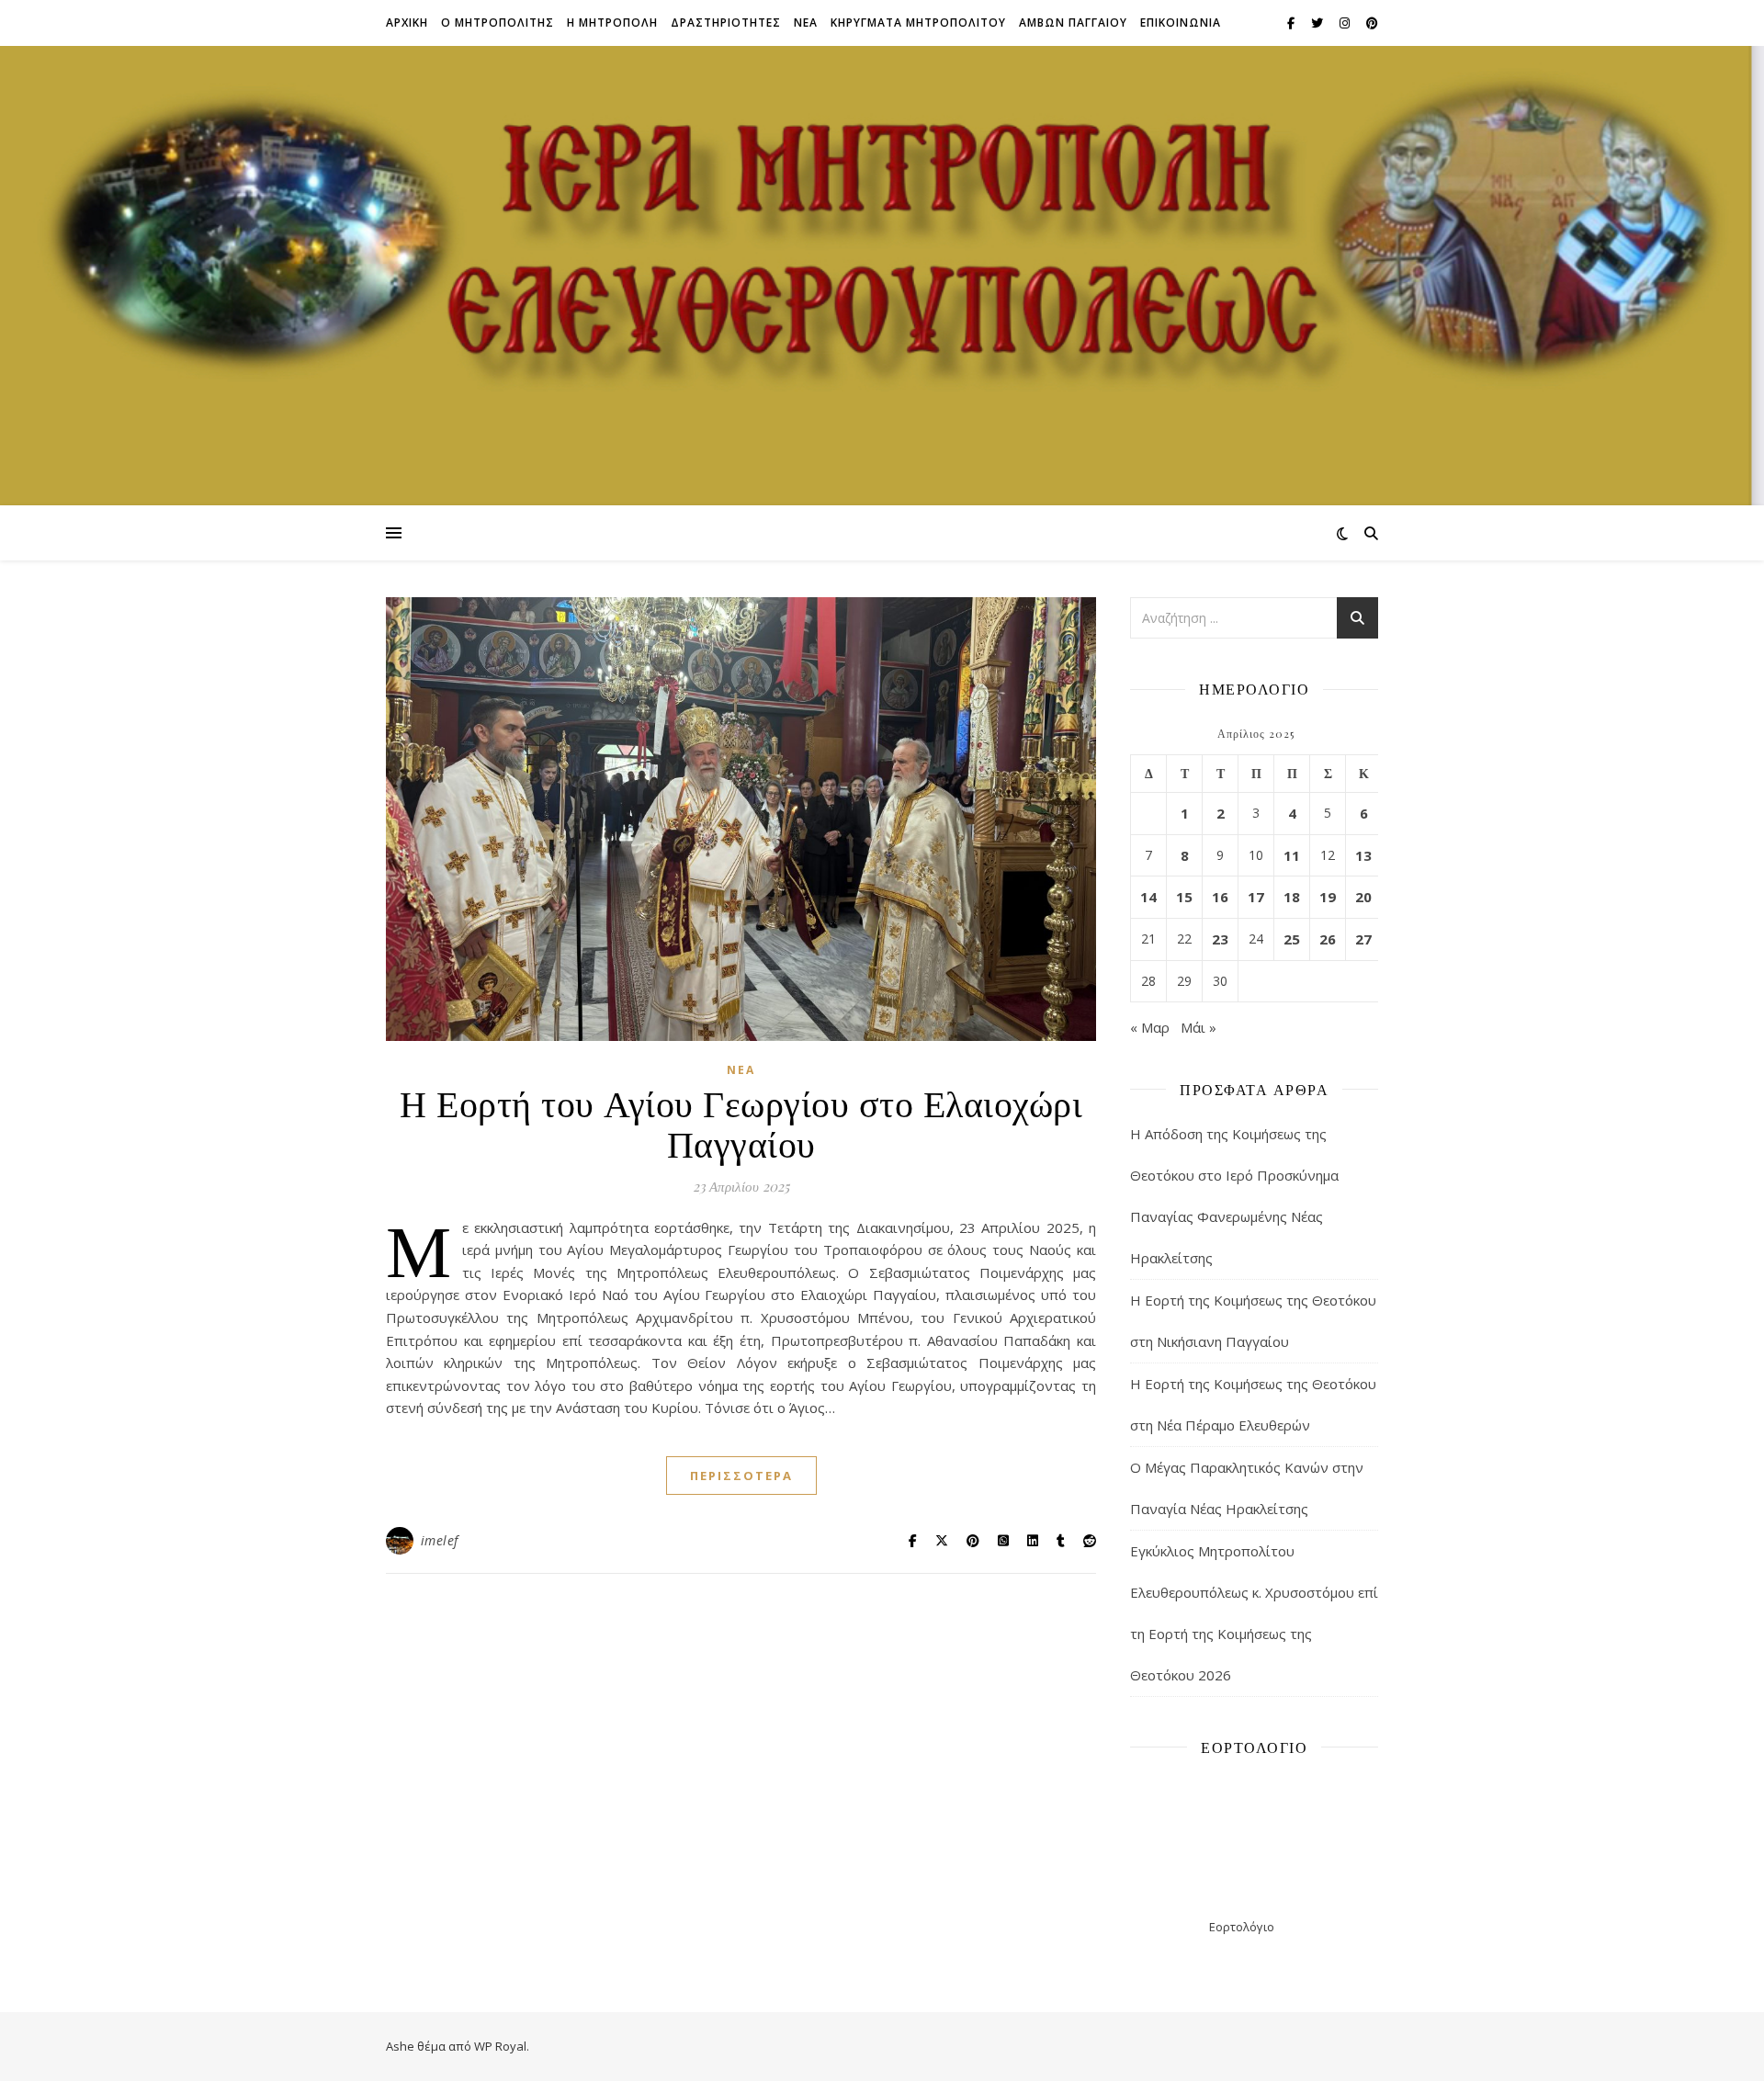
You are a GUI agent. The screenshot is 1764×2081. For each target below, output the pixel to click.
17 (1256, 897)
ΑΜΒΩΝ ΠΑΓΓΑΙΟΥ (1073, 23)
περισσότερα (741, 1476)
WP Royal (500, 2046)
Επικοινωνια (1181, 23)
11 (1292, 855)
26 (1328, 939)
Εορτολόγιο (1242, 1927)
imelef (440, 1540)
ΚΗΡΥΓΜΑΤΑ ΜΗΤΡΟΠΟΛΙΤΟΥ (918, 23)
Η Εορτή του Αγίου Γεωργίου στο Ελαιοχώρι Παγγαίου (741, 1122)
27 (1363, 939)
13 (1363, 855)
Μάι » (1199, 1027)
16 (1220, 897)
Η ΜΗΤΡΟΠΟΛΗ (612, 23)
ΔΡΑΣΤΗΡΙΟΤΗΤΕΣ (726, 23)
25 (1292, 939)
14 (1148, 897)
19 (1328, 897)
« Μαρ (1150, 1027)
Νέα (741, 1070)
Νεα (806, 23)
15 (1184, 897)
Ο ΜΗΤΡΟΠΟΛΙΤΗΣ (498, 23)
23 (1220, 939)
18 (1292, 897)
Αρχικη (407, 23)
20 (1363, 897)
